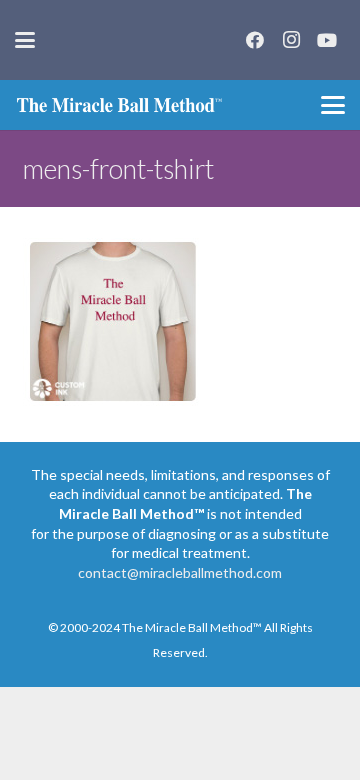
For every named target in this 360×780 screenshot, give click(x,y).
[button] (25, 40)
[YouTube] (327, 40)
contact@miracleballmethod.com (180, 572)
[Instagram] (291, 40)
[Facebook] (255, 40)
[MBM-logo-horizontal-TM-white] (119, 105)
